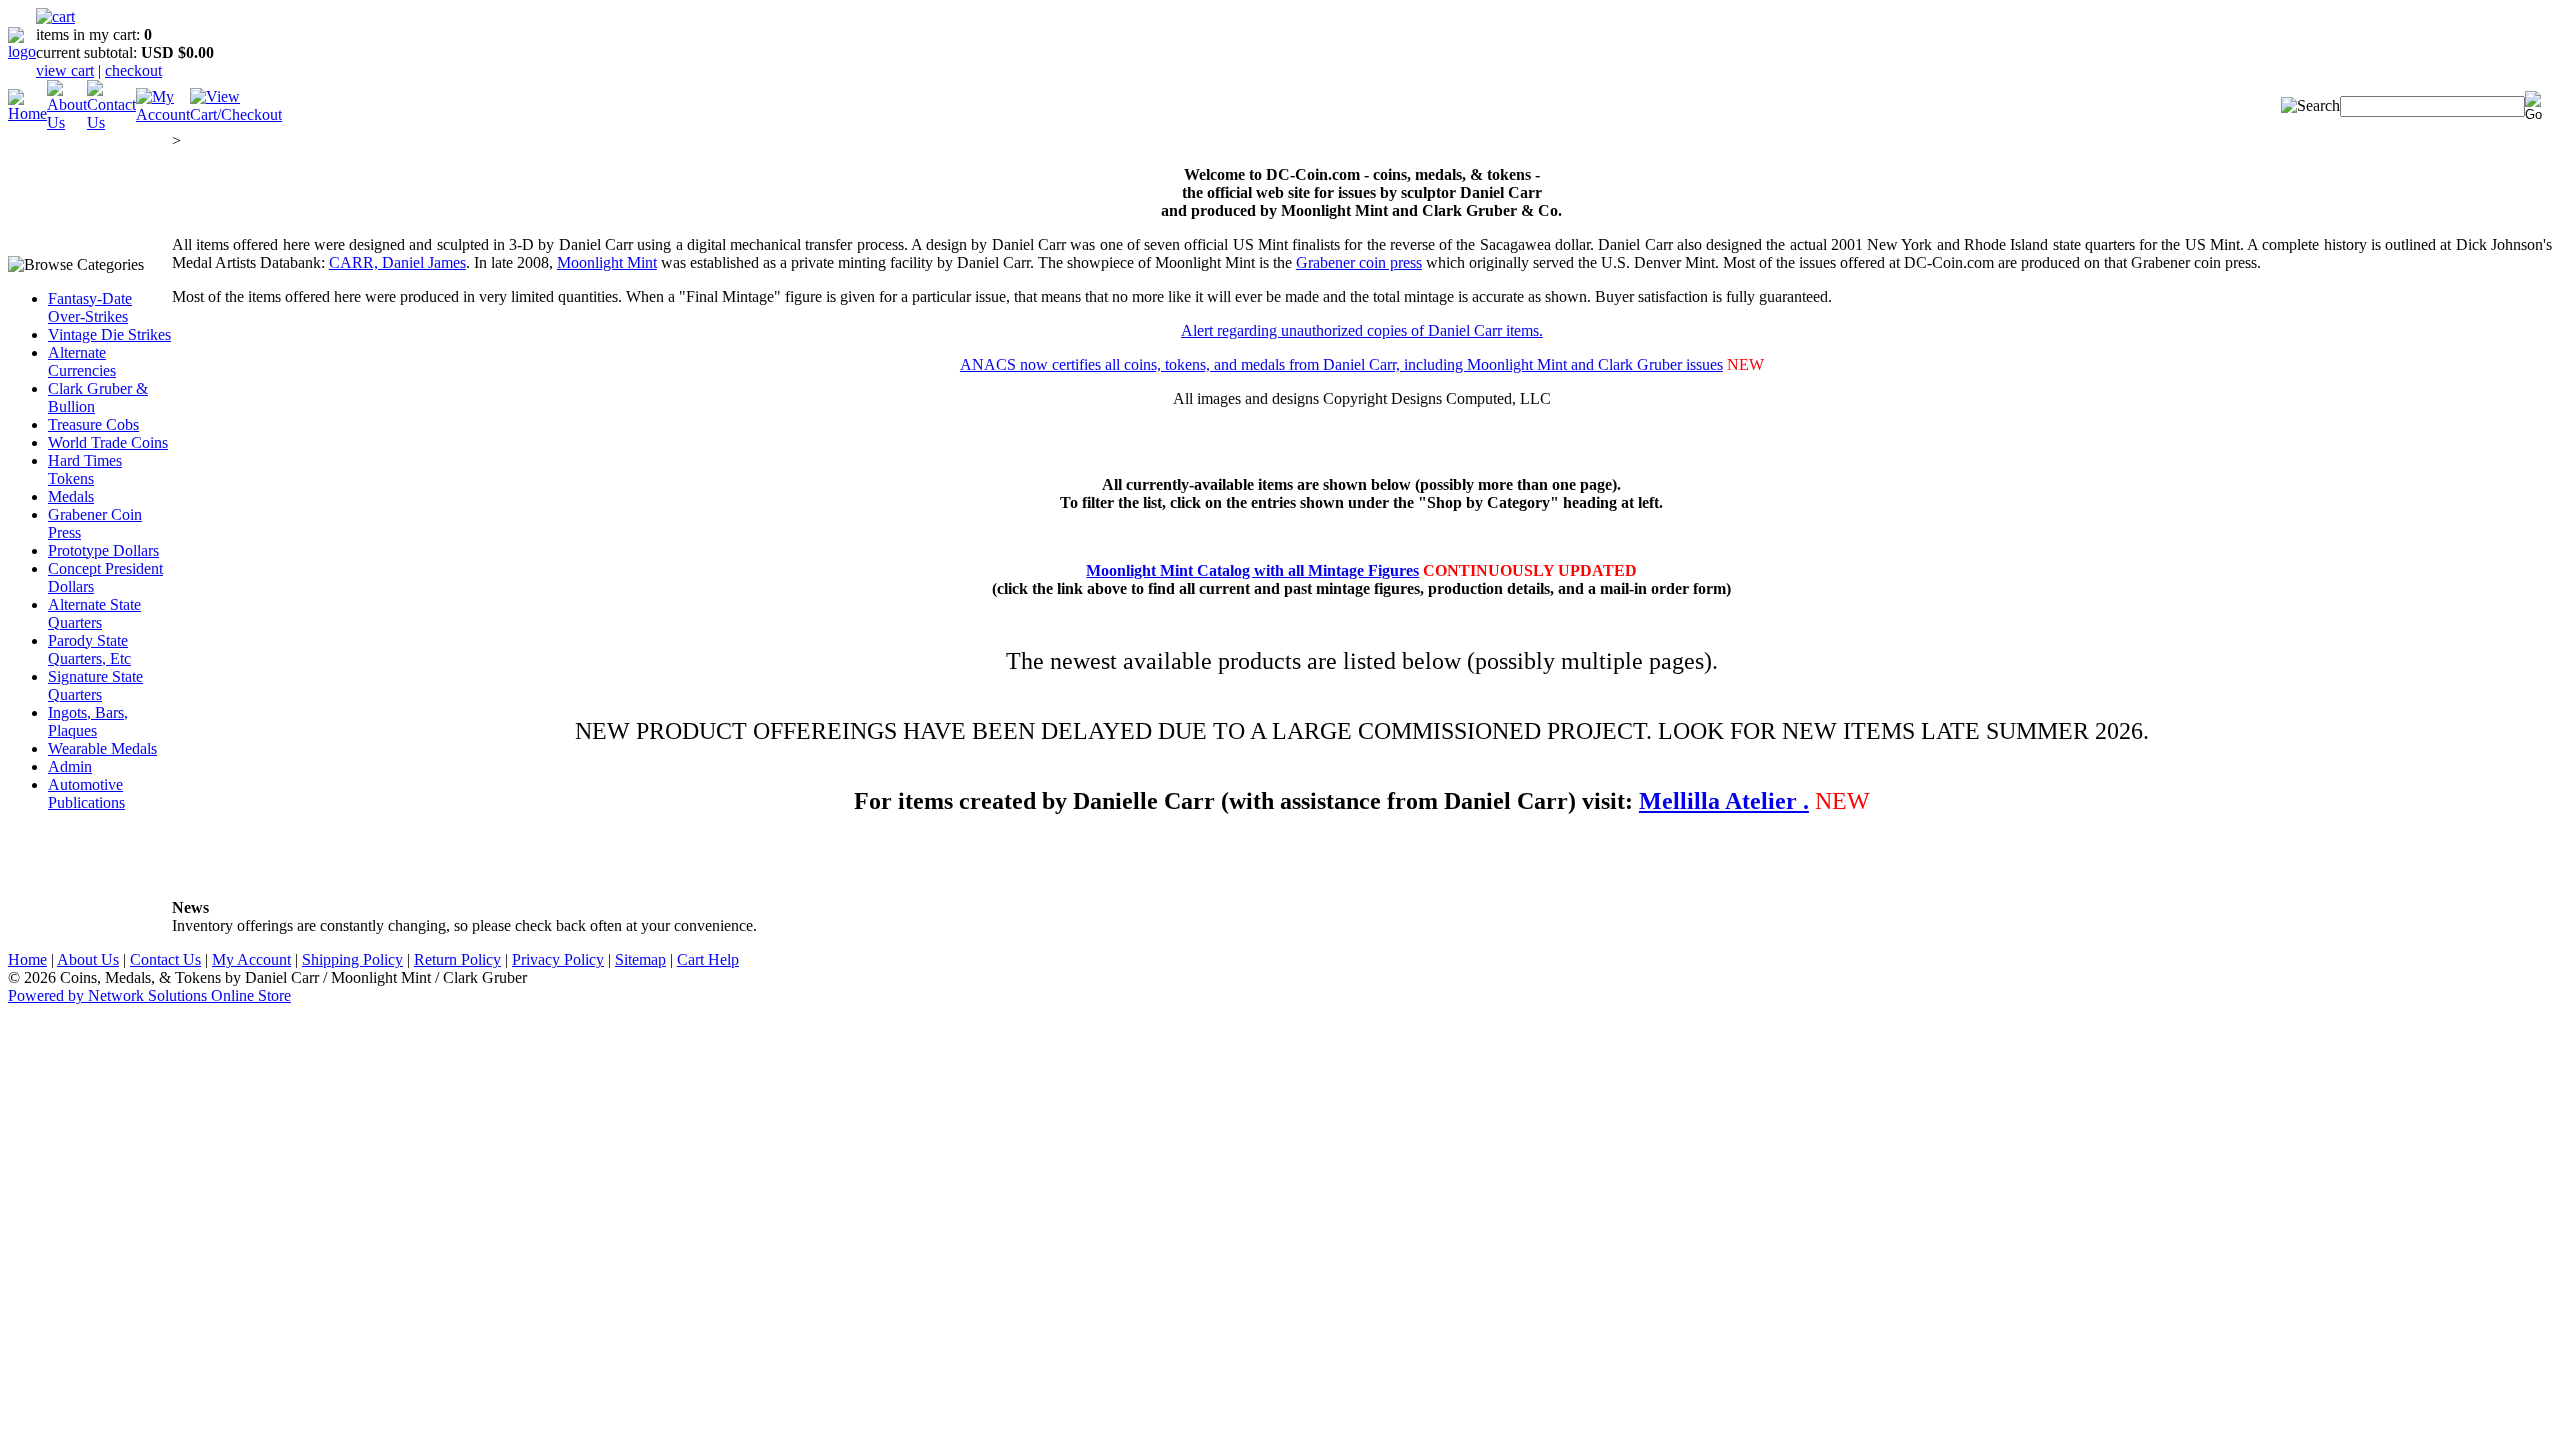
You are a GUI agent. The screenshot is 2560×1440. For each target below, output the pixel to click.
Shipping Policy (352, 959)
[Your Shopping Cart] (55, 16)
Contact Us (165, 959)
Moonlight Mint (607, 262)
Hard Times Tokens (85, 469)
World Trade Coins (108, 442)
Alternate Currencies (82, 361)
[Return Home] (22, 51)
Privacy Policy (558, 959)
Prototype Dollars (103, 550)
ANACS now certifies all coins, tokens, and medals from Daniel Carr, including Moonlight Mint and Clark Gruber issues (1341, 364)
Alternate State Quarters (94, 613)
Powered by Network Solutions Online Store (149, 995)
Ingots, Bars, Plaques (88, 721)
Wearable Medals (102, 748)
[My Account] (163, 114)
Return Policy (457, 959)
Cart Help (708, 959)
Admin (70, 766)
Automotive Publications (86, 793)
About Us (88, 959)
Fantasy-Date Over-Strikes (90, 307)
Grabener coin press (1359, 262)
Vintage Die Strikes (109, 334)
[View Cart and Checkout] (236, 114)
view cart (65, 70)
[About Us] (67, 122)
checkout (133, 70)
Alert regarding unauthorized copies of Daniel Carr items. (1362, 330)
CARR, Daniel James (397, 262)
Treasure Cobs (93, 424)
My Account (251, 959)
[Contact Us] (111, 122)
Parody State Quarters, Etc (89, 649)
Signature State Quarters (95, 685)
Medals (71, 496)
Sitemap (640, 959)
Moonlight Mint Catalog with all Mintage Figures (1252, 570)
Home (27, 959)
